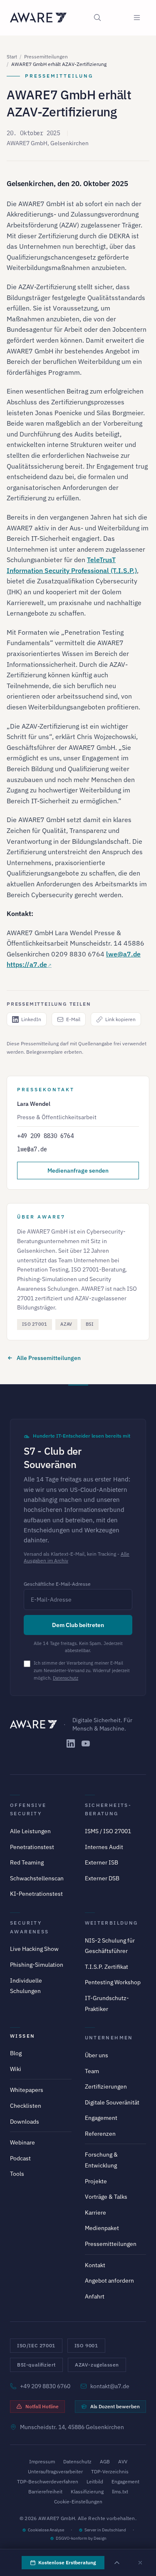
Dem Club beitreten (78, 1625)
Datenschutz (66, 1678)
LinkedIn (31, 1019)
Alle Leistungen (30, 1831)
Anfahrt (95, 2296)
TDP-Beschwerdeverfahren (48, 2481)
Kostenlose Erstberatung (67, 2562)
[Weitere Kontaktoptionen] (117, 2563)
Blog (16, 2053)
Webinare (22, 2142)
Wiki (16, 2069)
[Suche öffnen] (97, 18)
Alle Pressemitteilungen (49, 1358)
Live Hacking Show (34, 1949)
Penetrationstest (32, 1847)
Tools (17, 2174)
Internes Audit (104, 1847)
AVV (123, 2461)
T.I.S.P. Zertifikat (106, 1967)
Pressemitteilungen (46, 57)
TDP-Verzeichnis (110, 2471)
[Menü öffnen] (137, 18)
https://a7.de (27, 964)
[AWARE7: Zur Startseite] (38, 18)
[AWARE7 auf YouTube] (86, 1743)
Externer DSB (102, 1878)
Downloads (25, 2122)
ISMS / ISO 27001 (108, 1831)
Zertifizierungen (106, 2087)
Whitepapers (27, 2090)
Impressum (42, 2461)
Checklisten (26, 2106)
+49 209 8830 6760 (45, 2386)
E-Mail (73, 1019)
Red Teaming (27, 1862)
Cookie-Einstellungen (78, 2502)
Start (12, 57)
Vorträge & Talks (106, 2197)
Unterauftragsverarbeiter (55, 2471)
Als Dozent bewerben (115, 2406)
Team (92, 2071)
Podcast (20, 2158)
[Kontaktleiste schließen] (140, 2563)
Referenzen (100, 2134)
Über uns (97, 2055)
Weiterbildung (111, 1923)
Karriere (95, 2213)
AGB (105, 2461)
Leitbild (95, 2481)
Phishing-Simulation (37, 1965)
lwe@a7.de (123, 954)
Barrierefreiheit (45, 2491)
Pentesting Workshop (113, 1982)
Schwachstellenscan (37, 1878)
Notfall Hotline (42, 2406)
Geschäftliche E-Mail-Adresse (57, 1584)
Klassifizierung (87, 2491)
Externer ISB (102, 1862)
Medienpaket (102, 2228)
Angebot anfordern (109, 2281)
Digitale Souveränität (112, 2102)
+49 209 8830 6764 (45, 1136)
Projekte (96, 2181)
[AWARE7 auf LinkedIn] (71, 1743)
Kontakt (95, 2265)
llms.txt (120, 2491)
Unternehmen (109, 2037)
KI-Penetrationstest (36, 1894)
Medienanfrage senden (78, 1171)
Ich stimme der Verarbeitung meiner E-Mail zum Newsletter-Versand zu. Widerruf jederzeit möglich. (82, 1670)
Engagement (101, 2118)
